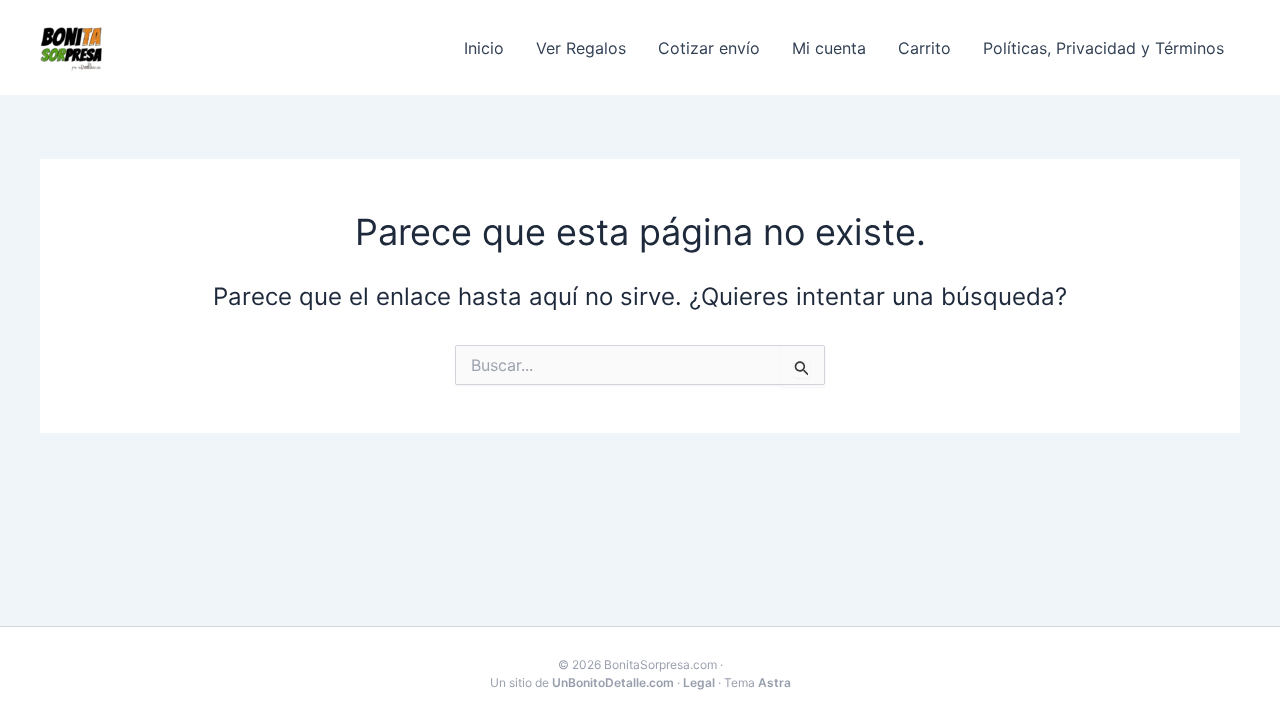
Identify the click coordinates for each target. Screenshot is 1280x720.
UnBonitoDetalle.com (613, 682)
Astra (774, 682)
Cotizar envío (709, 48)
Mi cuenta (829, 48)
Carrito (924, 48)
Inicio (484, 48)
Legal (699, 682)
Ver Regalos (581, 48)
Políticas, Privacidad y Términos (1103, 48)
